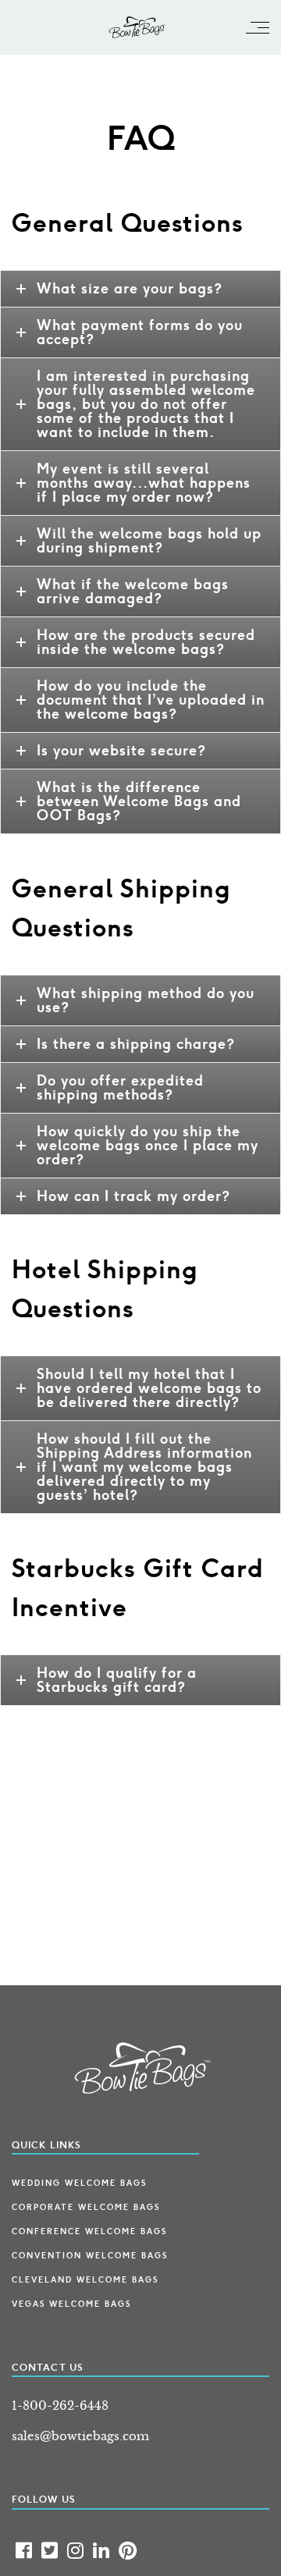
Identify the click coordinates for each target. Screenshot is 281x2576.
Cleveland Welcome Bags (85, 2280)
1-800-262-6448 (60, 2405)
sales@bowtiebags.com (80, 2436)
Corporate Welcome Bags (86, 2208)
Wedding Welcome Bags (79, 2183)
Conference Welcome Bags (89, 2232)
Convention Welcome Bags (90, 2256)
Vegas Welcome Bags (71, 2304)
